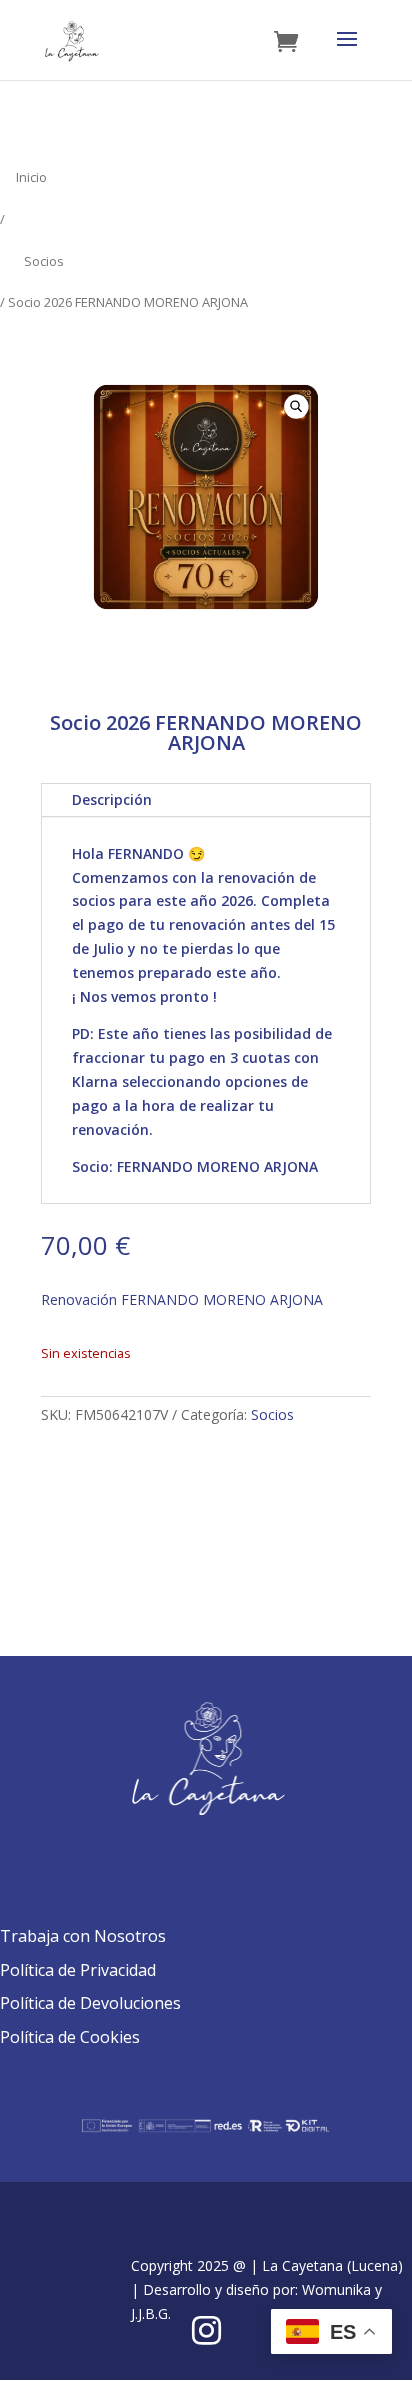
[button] (296, 406)
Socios (44, 261)
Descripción (112, 799)
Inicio (31, 177)
